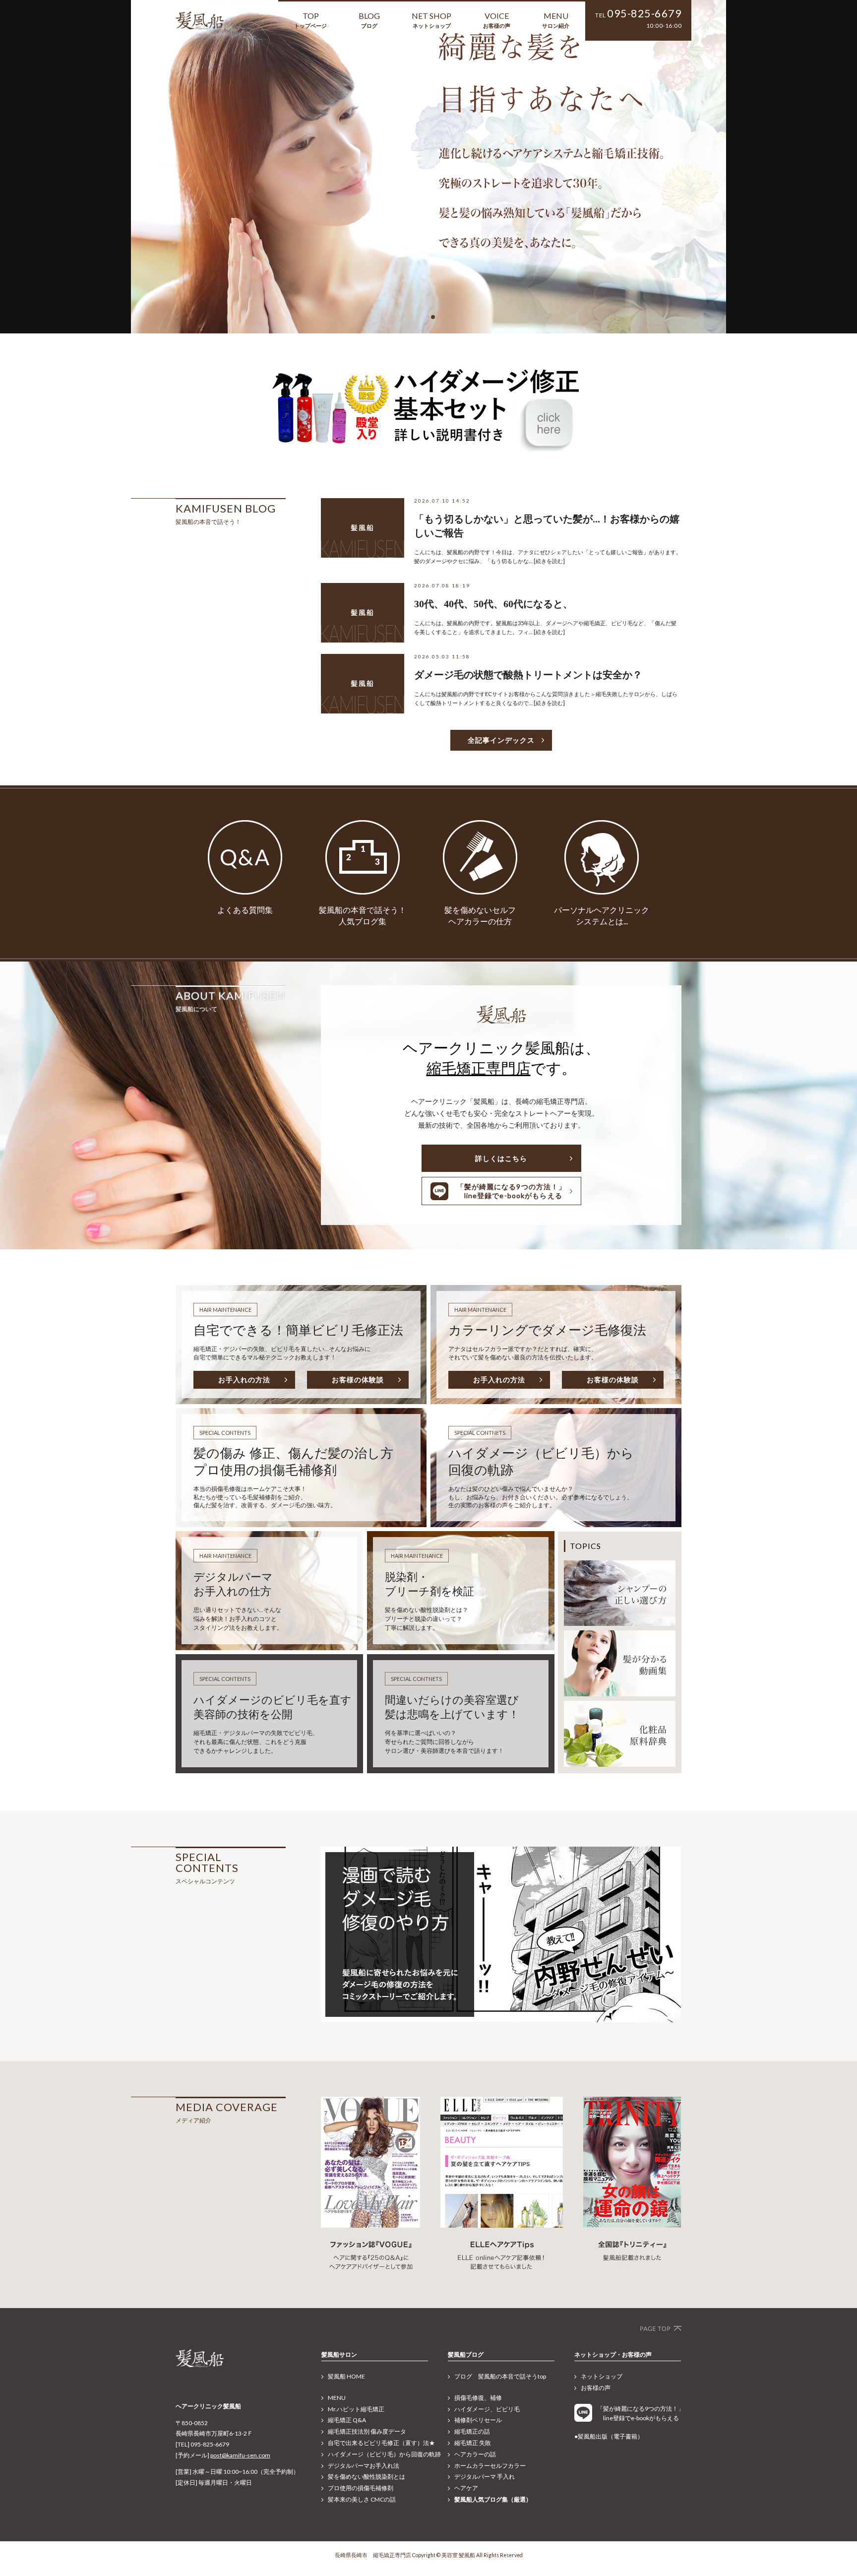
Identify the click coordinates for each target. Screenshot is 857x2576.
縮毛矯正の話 (472, 2431)
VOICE (497, 20)
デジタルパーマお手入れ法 (364, 2466)
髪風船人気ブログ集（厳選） (493, 2499)
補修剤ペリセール (478, 2420)
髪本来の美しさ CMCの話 (362, 2499)
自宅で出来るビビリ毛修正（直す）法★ (381, 2443)
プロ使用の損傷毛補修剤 (361, 2488)
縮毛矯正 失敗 (473, 2443)
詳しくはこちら (501, 1158)
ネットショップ (602, 2376)
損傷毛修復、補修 (478, 2398)
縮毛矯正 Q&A (347, 2420)
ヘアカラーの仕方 (480, 921)
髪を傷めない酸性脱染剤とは (367, 2477)
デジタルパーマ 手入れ (485, 2477)
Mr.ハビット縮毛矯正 (356, 2409)
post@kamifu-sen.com (240, 2455)
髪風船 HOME (346, 2376)
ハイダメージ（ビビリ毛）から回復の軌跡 (384, 2454)
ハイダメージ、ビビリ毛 (487, 2409)
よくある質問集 (245, 910)
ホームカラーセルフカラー (490, 2466)
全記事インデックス (501, 740)
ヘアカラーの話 (475, 2454)
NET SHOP (431, 20)
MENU (556, 20)
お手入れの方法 (244, 1380)
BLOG (369, 20)
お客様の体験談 (358, 1380)
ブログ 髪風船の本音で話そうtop (500, 2376)
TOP (310, 20)
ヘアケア (466, 2488)
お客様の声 (596, 2388)
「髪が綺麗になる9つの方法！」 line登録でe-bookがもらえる (512, 1191)
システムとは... (602, 921)
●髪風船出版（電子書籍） (609, 2436)
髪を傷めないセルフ (480, 910)
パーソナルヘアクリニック (602, 910)
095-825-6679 (644, 13)
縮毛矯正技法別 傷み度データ (367, 2431)
